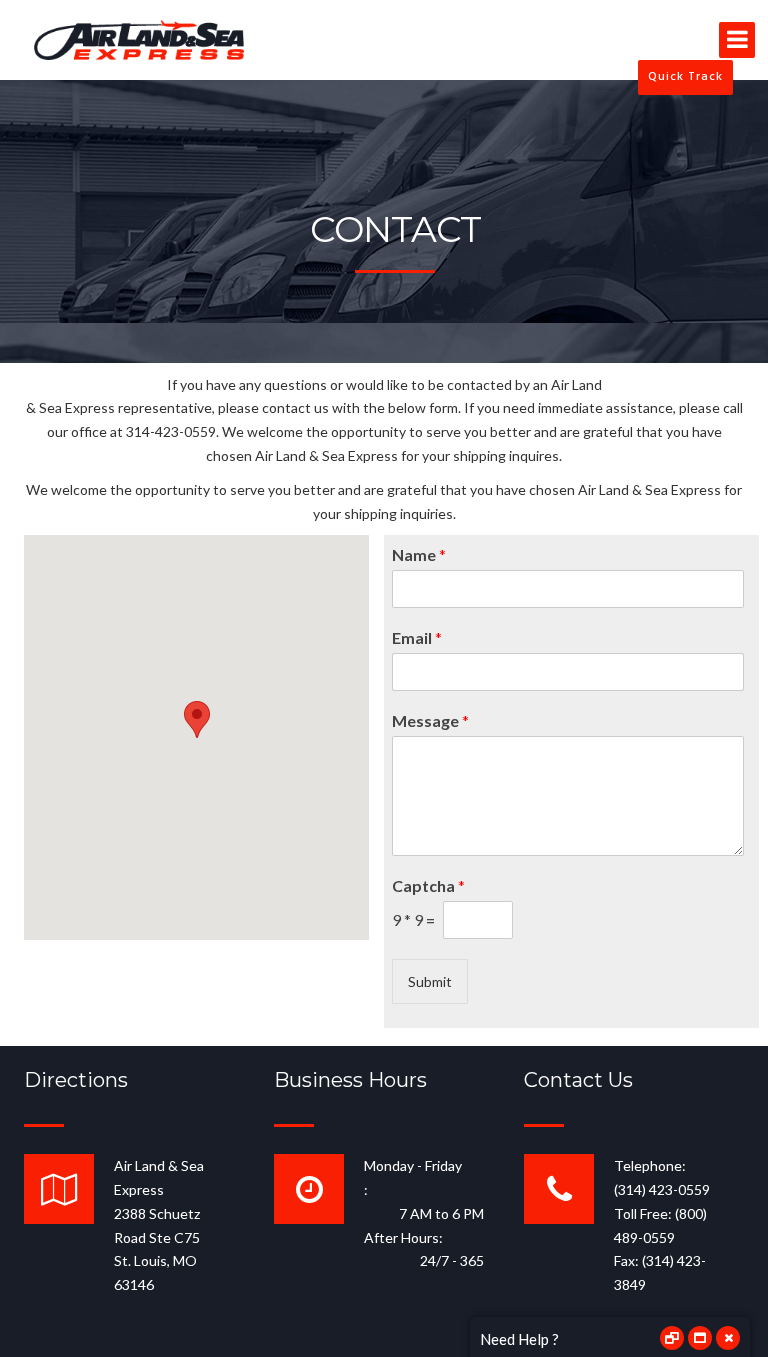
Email (417, 637)
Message (430, 720)
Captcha (428, 885)
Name (419, 554)
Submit (430, 981)
